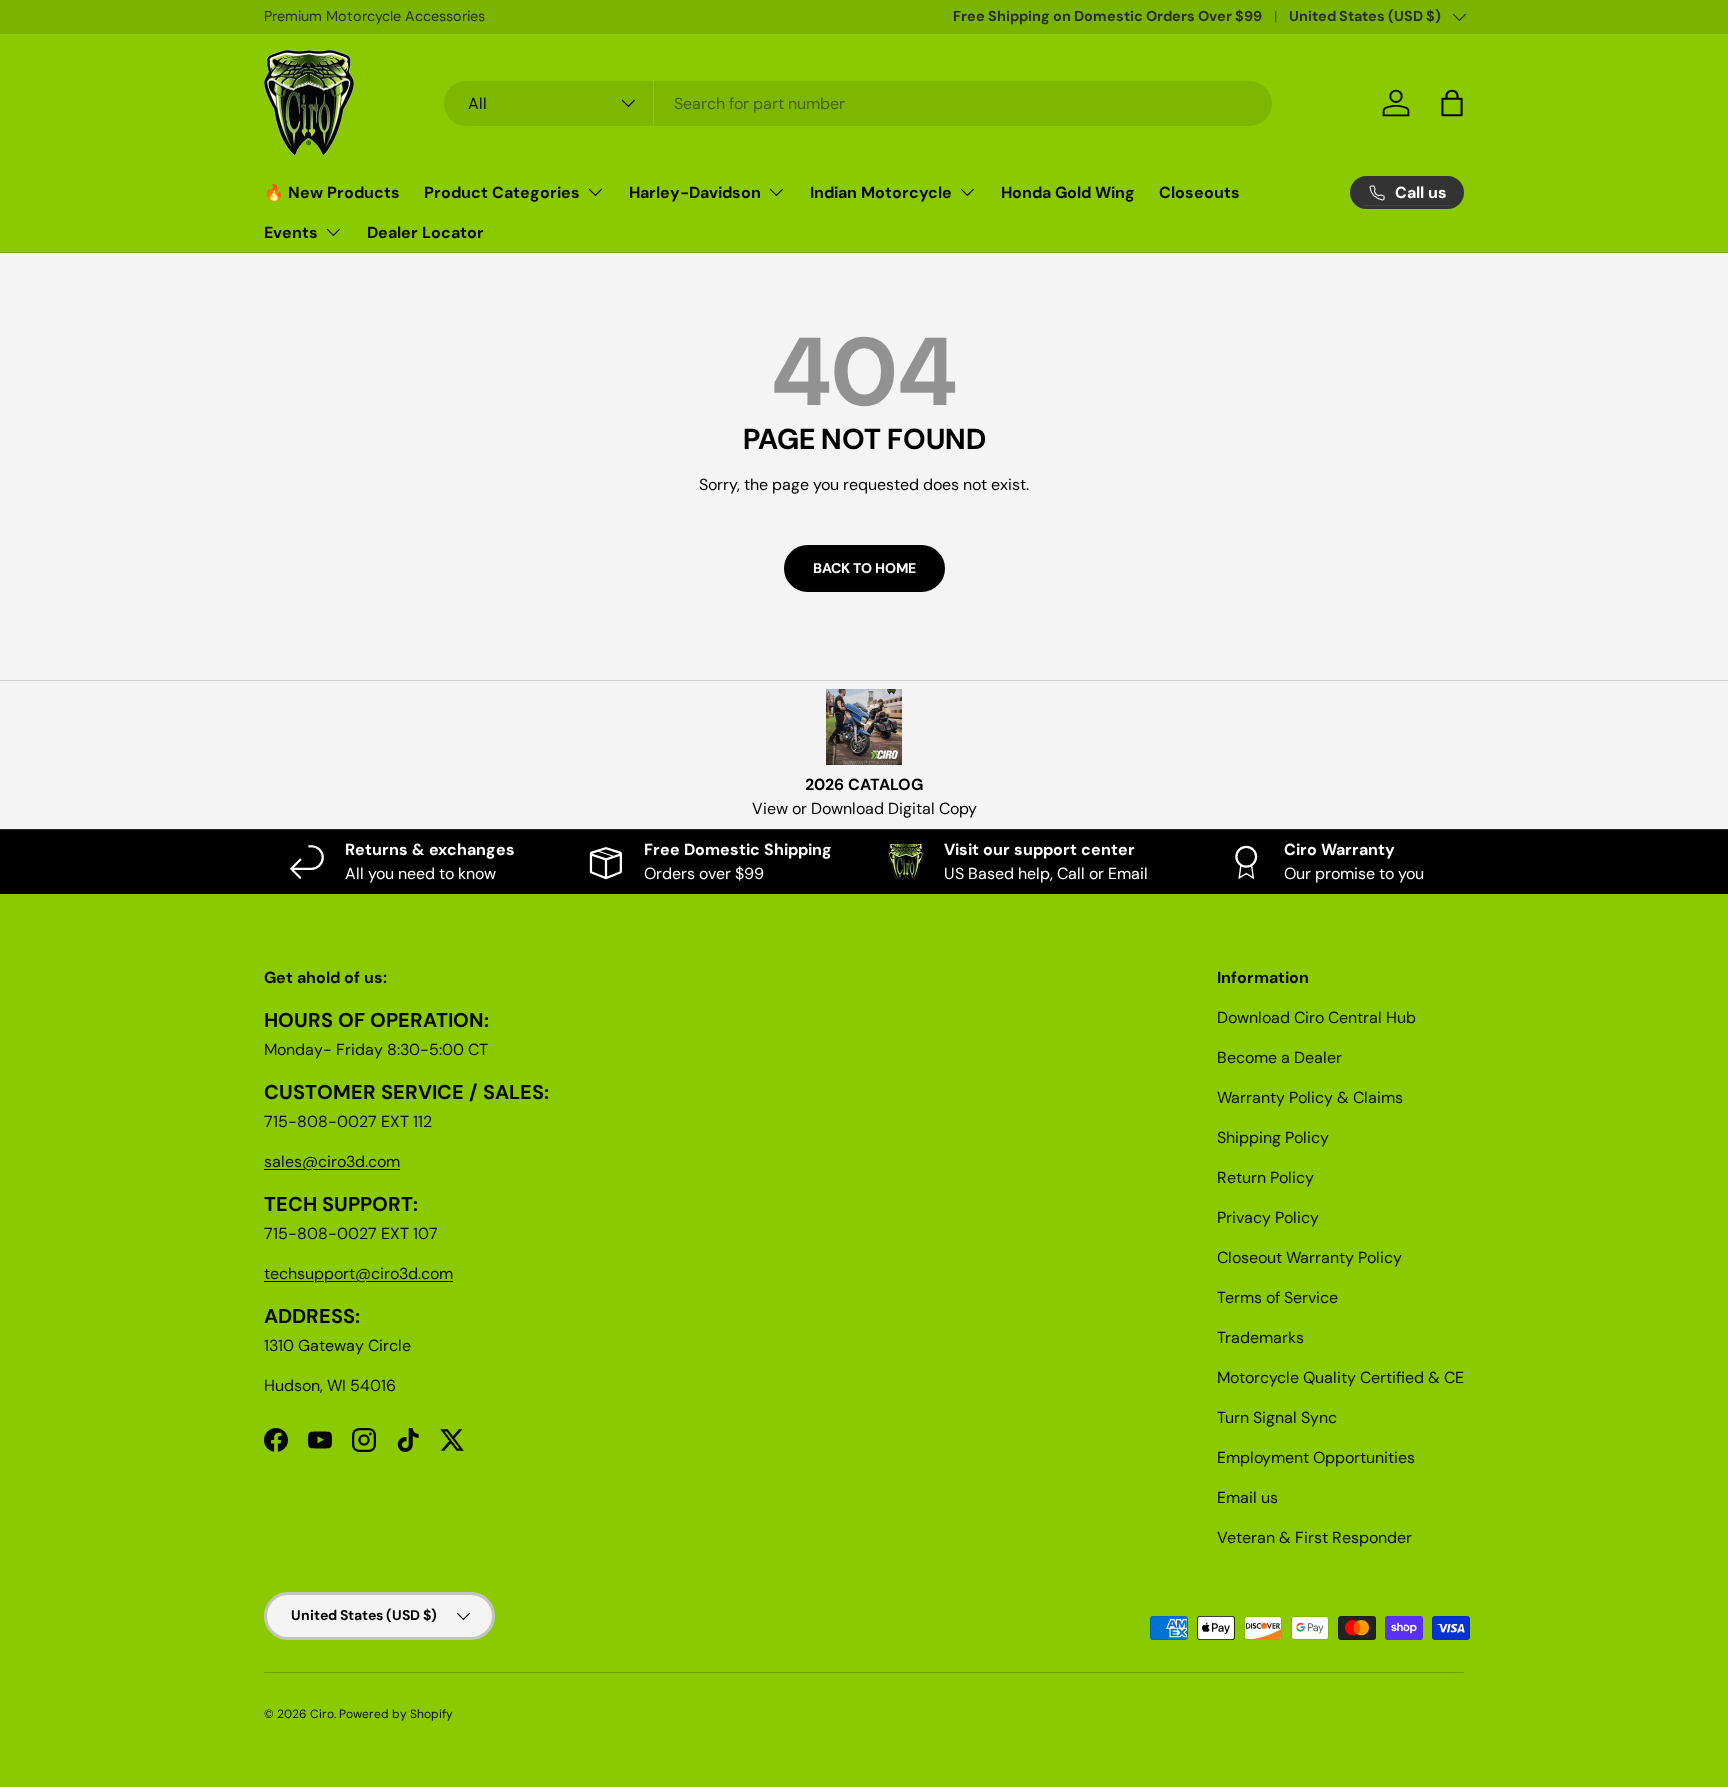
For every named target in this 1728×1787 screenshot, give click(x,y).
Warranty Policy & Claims (1310, 1097)
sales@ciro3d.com (332, 1161)
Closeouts (1199, 192)
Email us (1247, 1497)
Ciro (322, 1714)
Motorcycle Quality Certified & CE (1340, 1377)
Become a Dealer (1279, 1057)
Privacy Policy (1268, 1217)
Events (291, 232)
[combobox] (858, 103)
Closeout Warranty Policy (1309, 1257)
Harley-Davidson (695, 192)
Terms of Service (1277, 1297)
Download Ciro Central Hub (1316, 1017)
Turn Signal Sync (1277, 1417)
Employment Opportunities (1316, 1457)
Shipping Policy (1273, 1137)
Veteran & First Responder (1314, 1537)
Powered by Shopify (396, 1714)
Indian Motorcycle (881, 192)
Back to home (864, 568)
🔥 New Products (332, 192)
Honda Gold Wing (1068, 192)
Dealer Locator (425, 232)
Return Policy (1265, 1177)
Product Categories (502, 192)
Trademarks (1260, 1337)
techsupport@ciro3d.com (358, 1273)
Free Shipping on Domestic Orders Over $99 (1107, 16)
